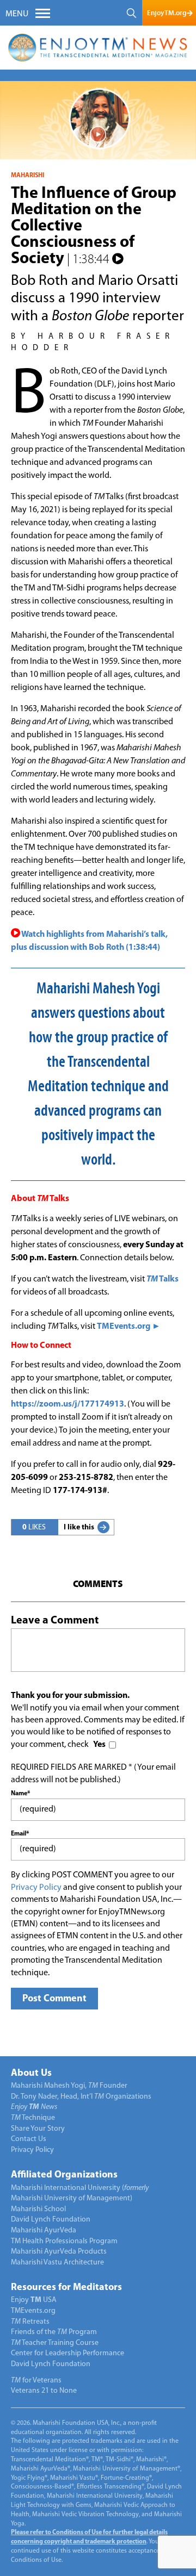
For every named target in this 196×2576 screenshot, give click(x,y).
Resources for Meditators (66, 2288)
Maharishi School (38, 2209)
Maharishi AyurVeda (44, 2230)
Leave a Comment (55, 1621)
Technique (33, 2118)
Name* (20, 1794)
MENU (17, 14)
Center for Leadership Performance (68, 2353)
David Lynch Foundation (51, 2220)
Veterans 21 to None (44, 2391)
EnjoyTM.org (167, 13)
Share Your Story (38, 2129)
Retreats (30, 2322)
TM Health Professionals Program (64, 2241)
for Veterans (36, 2381)
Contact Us (29, 2139)
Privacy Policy (36, 1888)
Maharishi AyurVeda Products (59, 2252)
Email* (20, 1834)
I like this (79, 1527)
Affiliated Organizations (64, 2175)
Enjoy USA (34, 2300)
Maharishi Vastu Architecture (57, 2263)
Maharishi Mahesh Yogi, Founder (69, 2086)
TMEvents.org (33, 2311)
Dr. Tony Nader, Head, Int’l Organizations (81, 2097)
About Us (31, 2074)
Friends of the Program (54, 2332)
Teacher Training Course (55, 2343)
